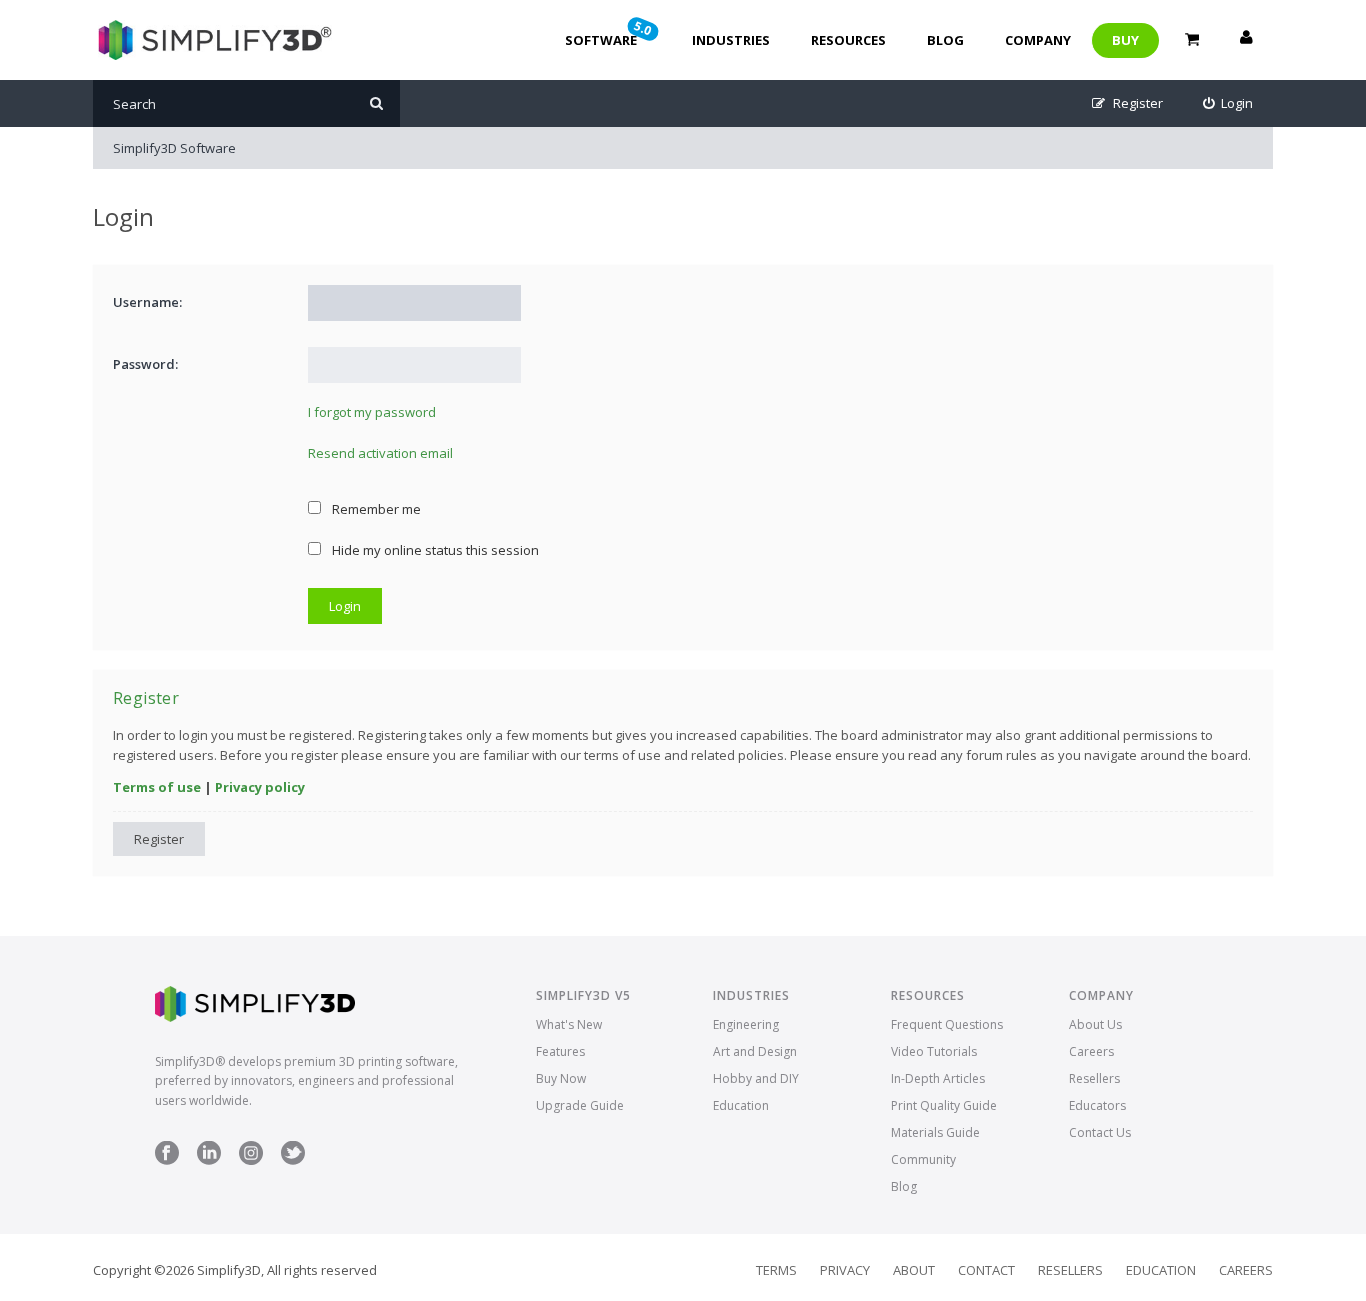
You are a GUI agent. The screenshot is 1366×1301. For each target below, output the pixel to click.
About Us (1095, 1024)
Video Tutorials (934, 1051)
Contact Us (1100, 1132)
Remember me (375, 509)
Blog (945, 40)
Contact (986, 1270)
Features (560, 1051)
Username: (147, 302)
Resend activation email (380, 453)
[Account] (1246, 40)
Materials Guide (935, 1132)
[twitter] (293, 1160)
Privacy (845, 1270)
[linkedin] (209, 1160)
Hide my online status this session (434, 550)
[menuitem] (1228, 103)
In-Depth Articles (938, 1078)
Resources (848, 40)
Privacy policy (260, 787)
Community (923, 1159)
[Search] (376, 103)
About (914, 1270)
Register (159, 839)
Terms (776, 1270)
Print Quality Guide (944, 1105)
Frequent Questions (947, 1024)
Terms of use (157, 787)
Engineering (746, 1024)
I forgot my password (372, 412)
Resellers (1094, 1078)
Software (610, 33)
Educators (1097, 1105)
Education (741, 1105)
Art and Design (755, 1051)
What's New (569, 1024)
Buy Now (561, 1078)
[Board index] (212, 40)
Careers (1091, 1051)
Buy (1125, 40)
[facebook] (167, 1160)
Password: (145, 364)
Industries (731, 40)
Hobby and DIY (756, 1078)
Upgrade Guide (580, 1105)
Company (1038, 40)
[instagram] (251, 1160)
